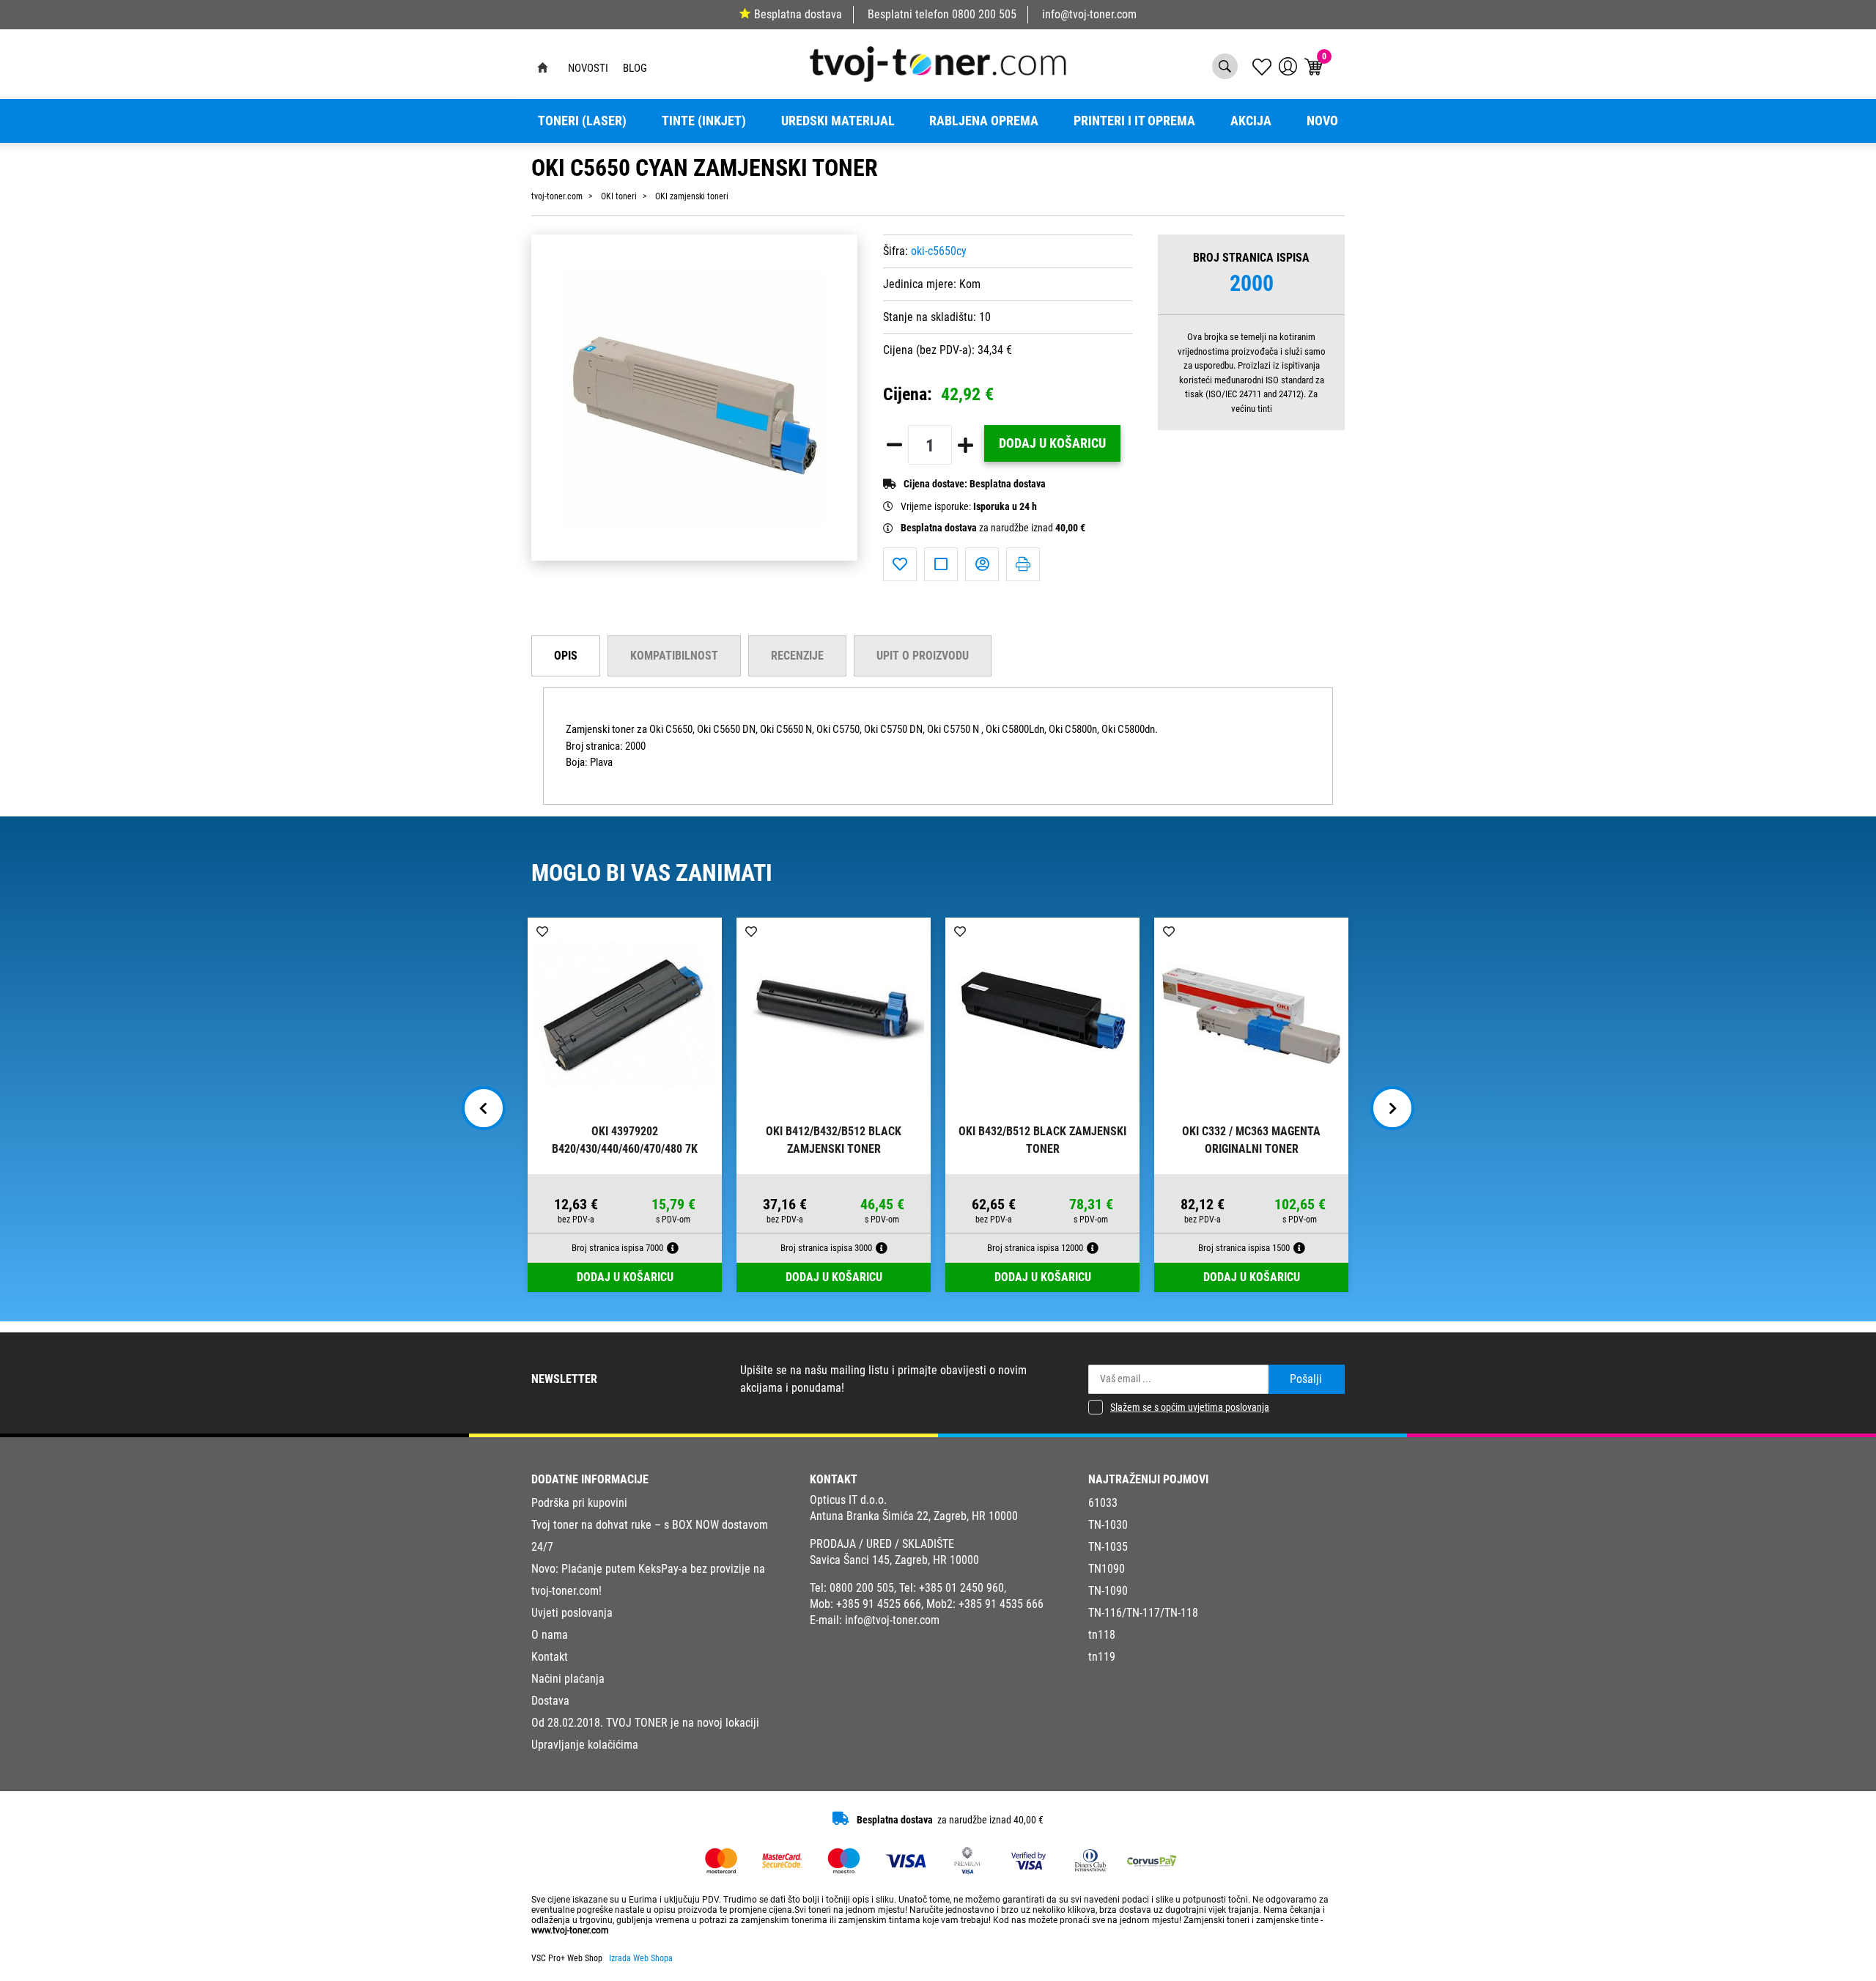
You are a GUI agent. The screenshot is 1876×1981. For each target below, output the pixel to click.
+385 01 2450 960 (961, 1588)
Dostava (550, 1701)
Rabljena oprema (984, 121)
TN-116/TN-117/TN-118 (1143, 1613)
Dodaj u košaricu (1052, 443)
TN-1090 (1108, 1591)
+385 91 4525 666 (879, 1604)
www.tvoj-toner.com (570, 1930)
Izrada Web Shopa (641, 1958)
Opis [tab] (566, 656)
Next (1392, 1108)
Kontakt (550, 1657)
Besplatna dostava (798, 14)
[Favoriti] (900, 564)
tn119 (1102, 1657)
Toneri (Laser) (582, 121)
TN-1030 (1108, 1525)
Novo (1322, 121)
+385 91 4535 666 (1001, 1604)
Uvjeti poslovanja (572, 1613)
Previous (484, 1108)
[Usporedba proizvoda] (941, 564)
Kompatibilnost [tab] (674, 656)
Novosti (588, 68)
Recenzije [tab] (797, 656)
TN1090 (1107, 1569)
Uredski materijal (838, 121)
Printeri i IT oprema (1134, 121)
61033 (1103, 1503)
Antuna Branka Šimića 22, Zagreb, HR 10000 (914, 1516)
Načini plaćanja (568, 1679)
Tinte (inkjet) (704, 121)
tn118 (1102, 1635)
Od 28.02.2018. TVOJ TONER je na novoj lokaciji (645, 1723)
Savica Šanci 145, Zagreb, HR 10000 (894, 1560)
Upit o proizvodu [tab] (923, 656)
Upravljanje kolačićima (585, 1745)
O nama (550, 1635)
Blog (635, 68)
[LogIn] (1288, 66)
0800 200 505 (984, 14)
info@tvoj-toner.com (1089, 14)
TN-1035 (1108, 1547)
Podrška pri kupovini (579, 1503)
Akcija (1251, 121)
